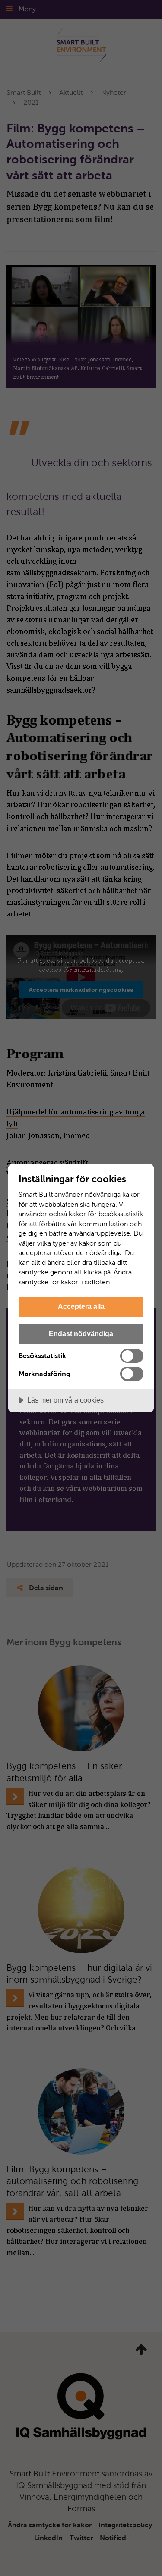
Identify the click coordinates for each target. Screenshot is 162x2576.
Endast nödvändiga (81, 1333)
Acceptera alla (81, 1306)
